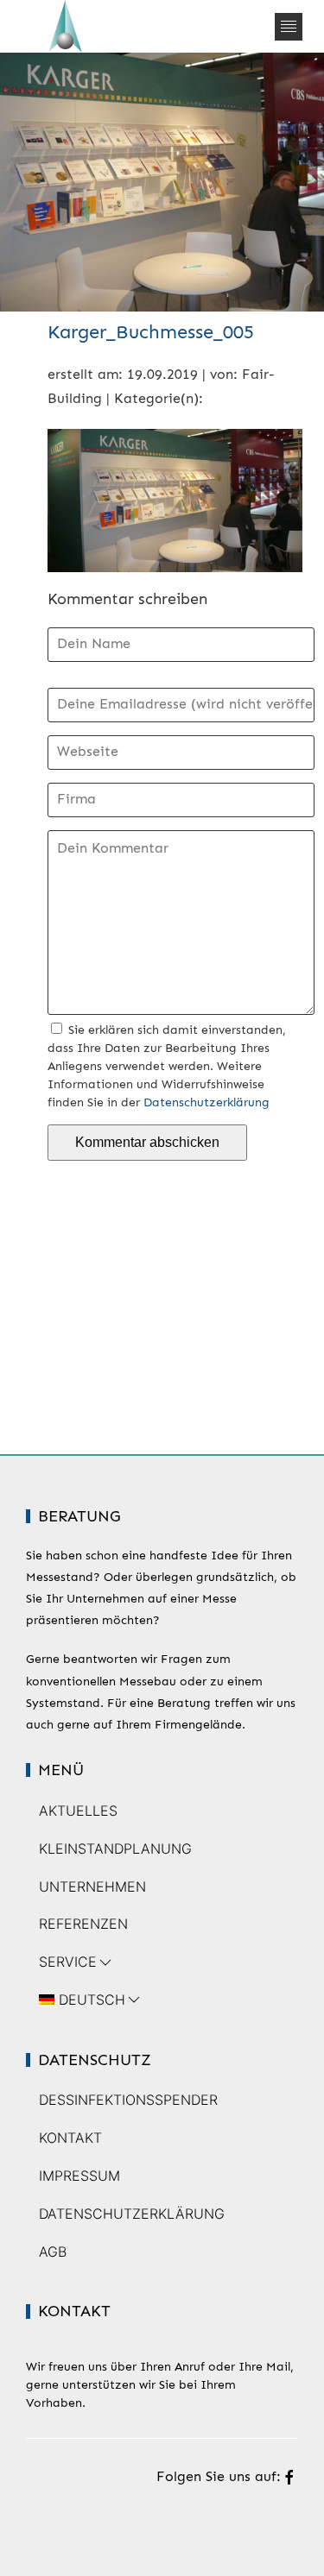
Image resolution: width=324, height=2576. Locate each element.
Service (68, 1962)
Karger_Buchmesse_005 (151, 332)
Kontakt (70, 2138)
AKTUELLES (78, 1811)
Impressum (79, 2176)
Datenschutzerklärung (206, 1102)
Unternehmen (92, 1886)
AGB (53, 2252)
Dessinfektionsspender (128, 2100)
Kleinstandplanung (115, 1849)
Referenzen (83, 1924)
